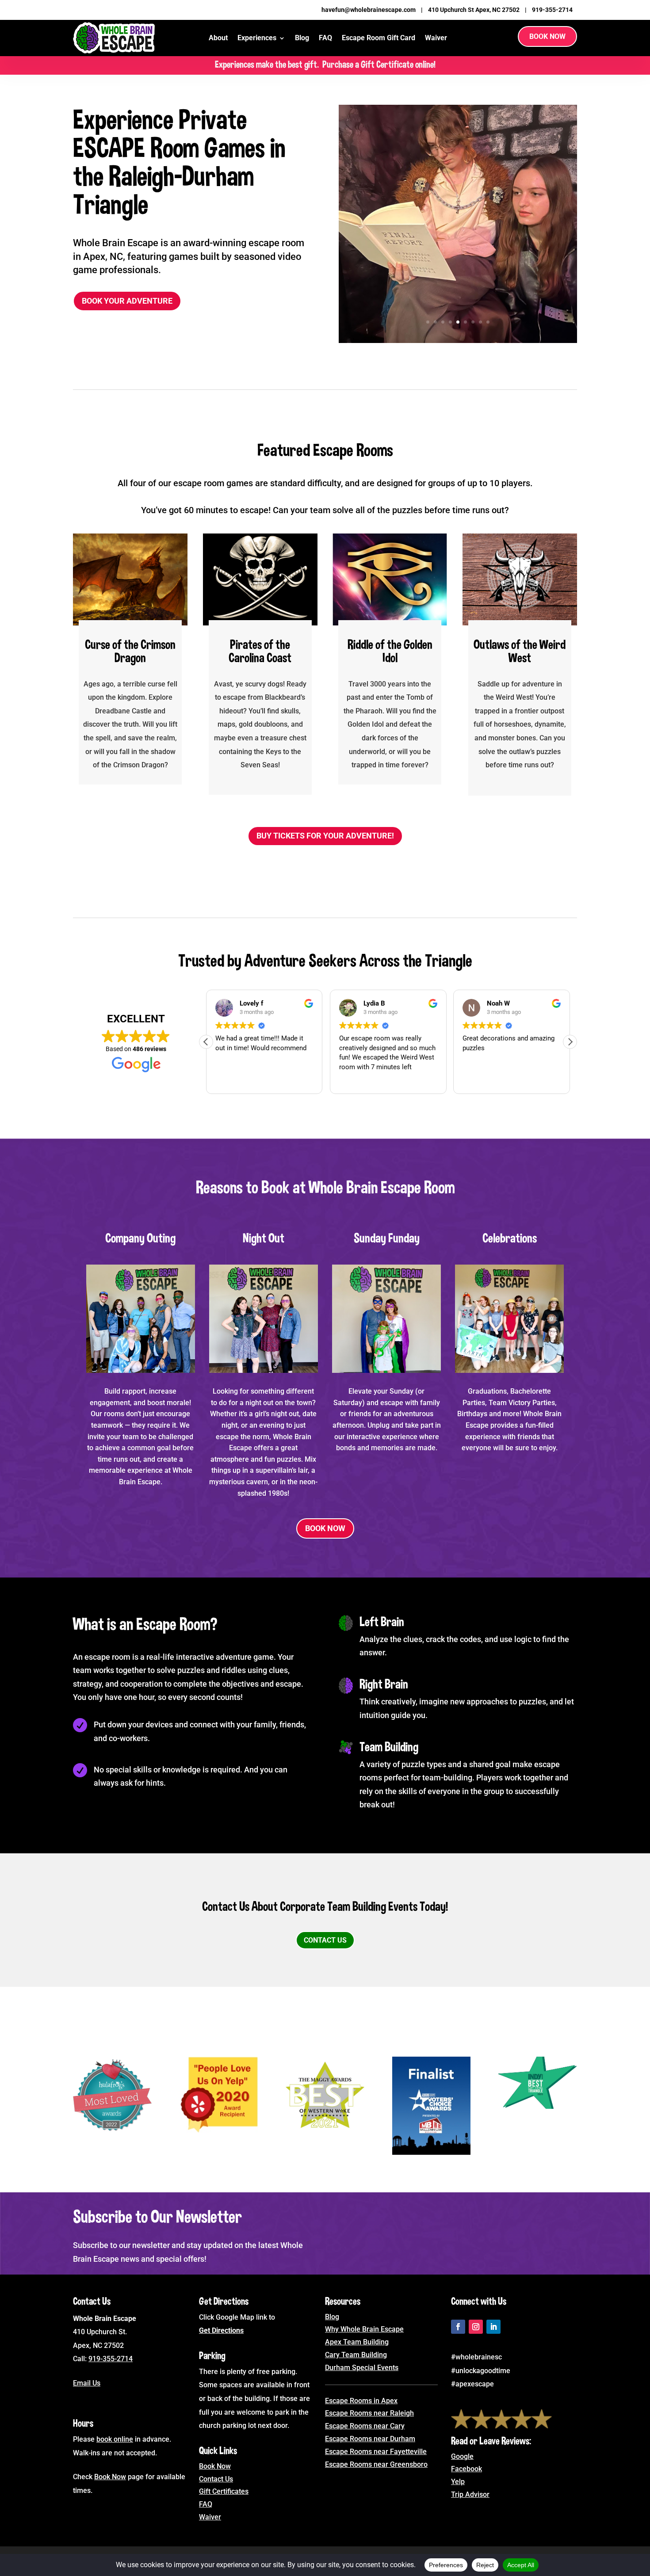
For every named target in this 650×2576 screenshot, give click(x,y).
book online (115, 2439)
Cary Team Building (356, 2355)
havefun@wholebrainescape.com (369, 10)
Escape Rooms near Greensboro (376, 2464)
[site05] (458, 340)
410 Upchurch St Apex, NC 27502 (474, 10)
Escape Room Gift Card (379, 38)
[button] (570, 1042)
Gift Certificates (224, 2491)
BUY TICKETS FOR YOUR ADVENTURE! (325, 836)
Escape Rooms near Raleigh (369, 2413)
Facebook (466, 2469)
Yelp (458, 2482)
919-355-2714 (552, 10)
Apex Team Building (357, 2342)
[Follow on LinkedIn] (493, 2327)
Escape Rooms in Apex (361, 2401)
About (218, 38)
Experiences (257, 38)
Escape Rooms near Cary (365, 2426)
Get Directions (221, 2330)
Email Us (87, 2383)
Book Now (547, 36)
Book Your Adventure (127, 301)
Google (462, 2456)
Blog (302, 38)
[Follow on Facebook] (458, 2327)
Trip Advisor (470, 2494)
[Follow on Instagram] (476, 2327)
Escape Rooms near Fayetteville (376, 2452)
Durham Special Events (362, 2368)
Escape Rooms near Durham (370, 2439)
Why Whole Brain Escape (364, 2329)
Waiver (436, 38)
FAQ (325, 38)
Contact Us (325, 1940)
